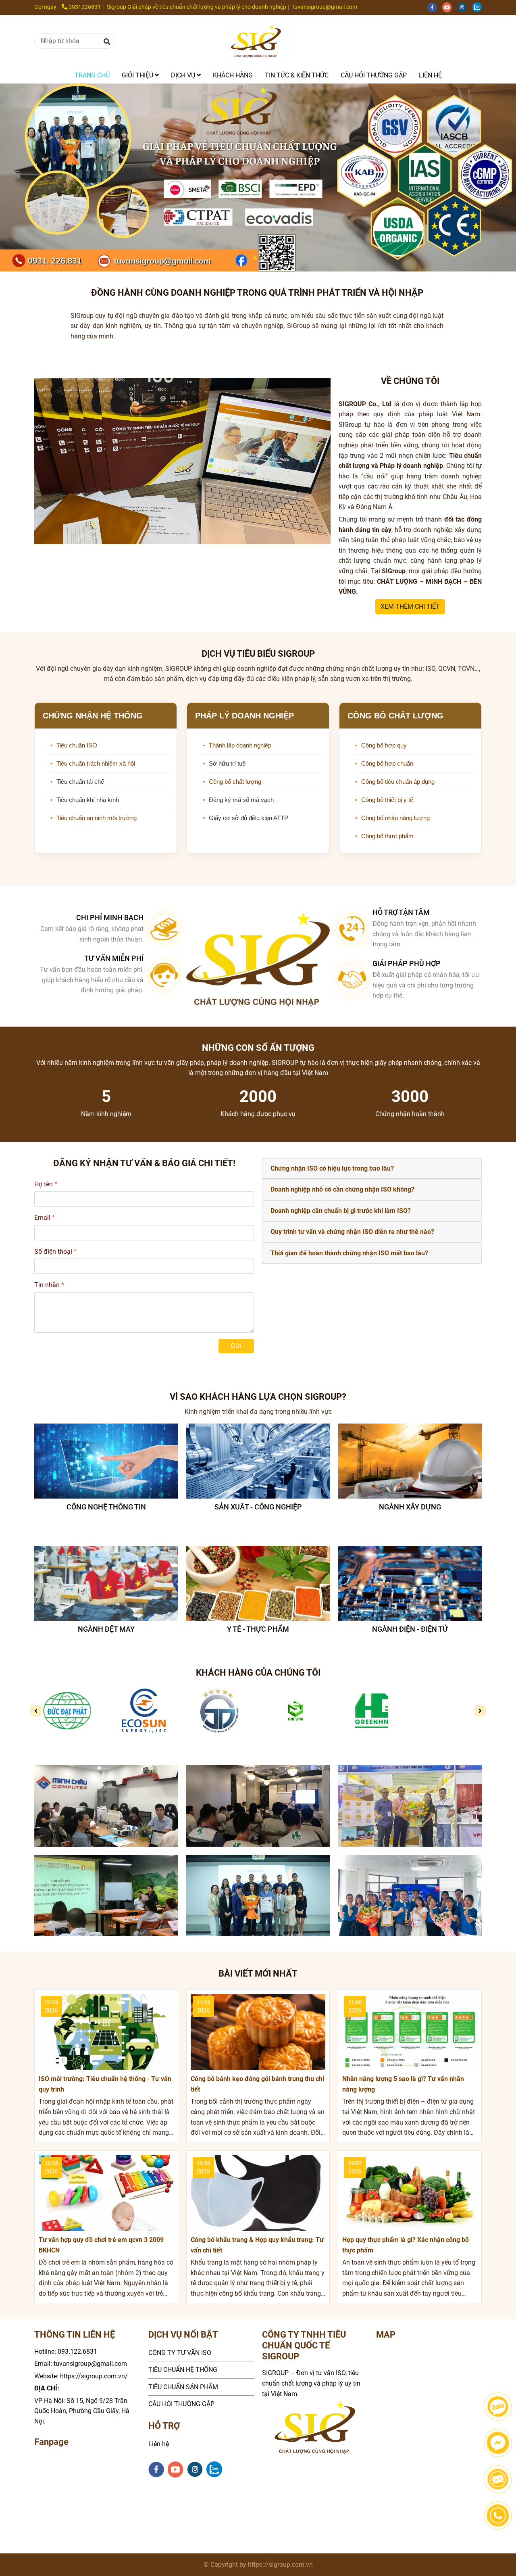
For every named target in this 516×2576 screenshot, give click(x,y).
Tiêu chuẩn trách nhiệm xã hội (96, 763)
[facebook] (435, 7)
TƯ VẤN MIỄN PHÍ (114, 958)
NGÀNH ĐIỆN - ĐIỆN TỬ (258, 1629)
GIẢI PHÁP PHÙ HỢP (407, 963)
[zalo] (479, 7)
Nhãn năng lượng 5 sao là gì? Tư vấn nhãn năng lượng (403, 2084)
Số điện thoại (53, 1251)
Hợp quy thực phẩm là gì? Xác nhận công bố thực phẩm (406, 2245)
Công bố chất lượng (235, 782)
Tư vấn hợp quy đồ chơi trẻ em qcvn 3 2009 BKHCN (101, 2245)
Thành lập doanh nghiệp (240, 745)
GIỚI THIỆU (138, 75)
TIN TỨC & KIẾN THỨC (297, 75)
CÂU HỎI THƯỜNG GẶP (374, 75)
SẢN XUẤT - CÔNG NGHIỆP (106, 1507)
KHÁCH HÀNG (233, 75)
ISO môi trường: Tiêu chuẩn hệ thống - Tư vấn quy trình (105, 2084)
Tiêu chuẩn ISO (77, 745)
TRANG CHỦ (92, 75)
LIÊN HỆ (430, 75)
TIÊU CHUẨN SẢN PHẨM (183, 2387)
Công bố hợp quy (384, 745)
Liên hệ (159, 2444)
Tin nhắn (47, 1285)
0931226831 (85, 7)
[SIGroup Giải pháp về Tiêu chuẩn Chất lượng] (258, 41)
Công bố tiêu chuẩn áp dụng (398, 782)
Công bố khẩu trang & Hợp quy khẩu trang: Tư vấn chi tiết (257, 2245)
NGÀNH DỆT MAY (410, 1629)
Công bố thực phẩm (387, 836)
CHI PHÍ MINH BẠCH (110, 917)
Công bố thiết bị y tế (387, 800)
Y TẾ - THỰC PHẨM (106, 1629)
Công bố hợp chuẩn (387, 763)
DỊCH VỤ (184, 75)
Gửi (236, 1346)
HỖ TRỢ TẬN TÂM (401, 912)
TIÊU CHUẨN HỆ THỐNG (183, 2370)
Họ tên (44, 1184)
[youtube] (450, 7)
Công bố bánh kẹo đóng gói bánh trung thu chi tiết (257, 2084)
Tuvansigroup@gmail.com (324, 7)
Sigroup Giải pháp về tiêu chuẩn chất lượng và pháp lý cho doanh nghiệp (197, 7)
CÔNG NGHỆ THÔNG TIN (410, 1507)
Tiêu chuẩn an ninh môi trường (97, 818)
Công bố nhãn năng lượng (395, 818)
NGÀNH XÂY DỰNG (258, 1507)
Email (42, 1218)
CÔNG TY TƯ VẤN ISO (180, 2353)
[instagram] (465, 7)
